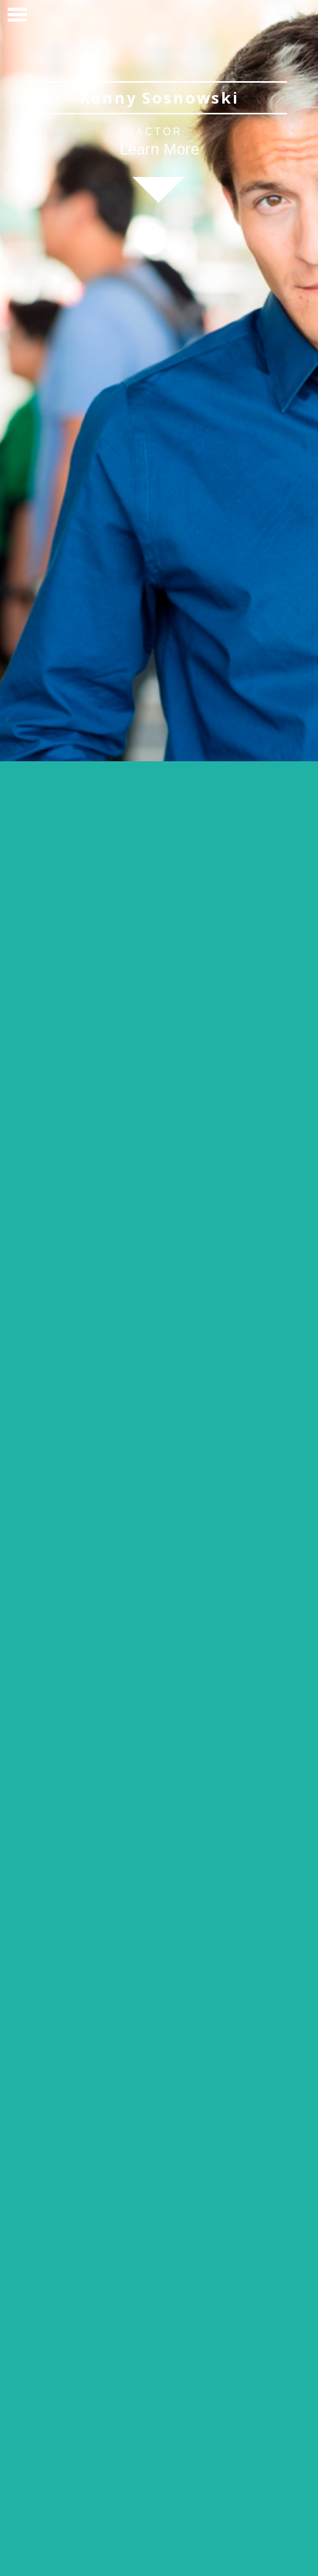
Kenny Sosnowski (159, 98)
